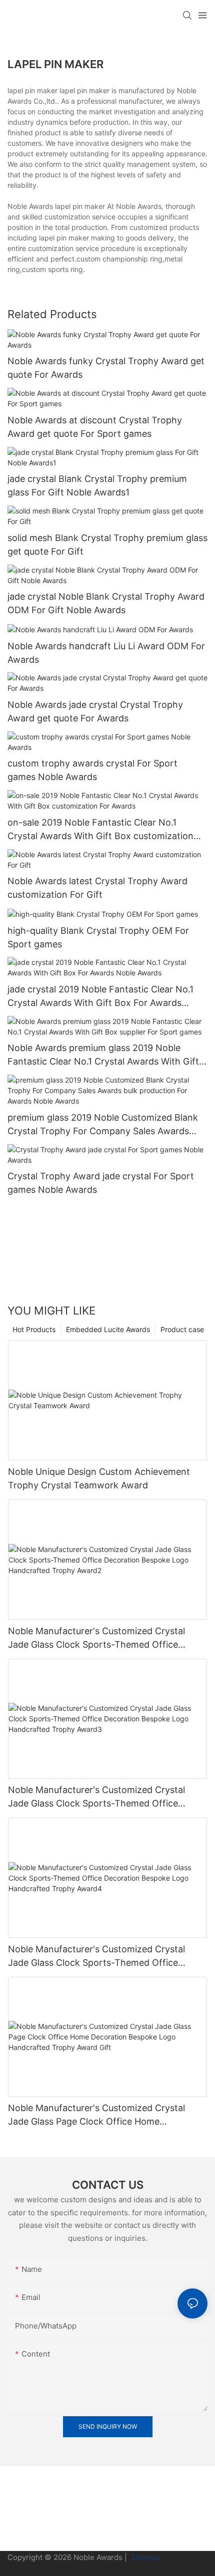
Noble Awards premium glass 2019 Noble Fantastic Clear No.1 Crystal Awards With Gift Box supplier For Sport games (103, 1055)
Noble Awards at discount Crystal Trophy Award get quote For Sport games (95, 427)
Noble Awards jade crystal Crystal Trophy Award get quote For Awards (95, 711)
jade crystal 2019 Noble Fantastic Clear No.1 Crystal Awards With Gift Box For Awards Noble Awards (100, 997)
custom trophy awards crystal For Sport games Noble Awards (92, 770)
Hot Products (34, 1329)
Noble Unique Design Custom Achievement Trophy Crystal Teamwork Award (99, 1478)
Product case (182, 1329)
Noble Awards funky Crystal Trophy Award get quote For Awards (106, 368)
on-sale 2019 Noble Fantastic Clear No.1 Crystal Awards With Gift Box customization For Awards (100, 830)
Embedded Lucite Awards (108, 1329)
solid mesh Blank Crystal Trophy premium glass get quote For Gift (107, 545)
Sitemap (144, 2557)
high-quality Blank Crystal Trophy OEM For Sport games (98, 937)
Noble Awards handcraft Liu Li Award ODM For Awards (106, 653)
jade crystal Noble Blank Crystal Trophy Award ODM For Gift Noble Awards (106, 603)
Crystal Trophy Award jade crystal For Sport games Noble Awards (101, 1183)
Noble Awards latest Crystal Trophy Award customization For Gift (97, 888)
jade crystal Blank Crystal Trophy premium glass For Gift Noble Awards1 (97, 485)
